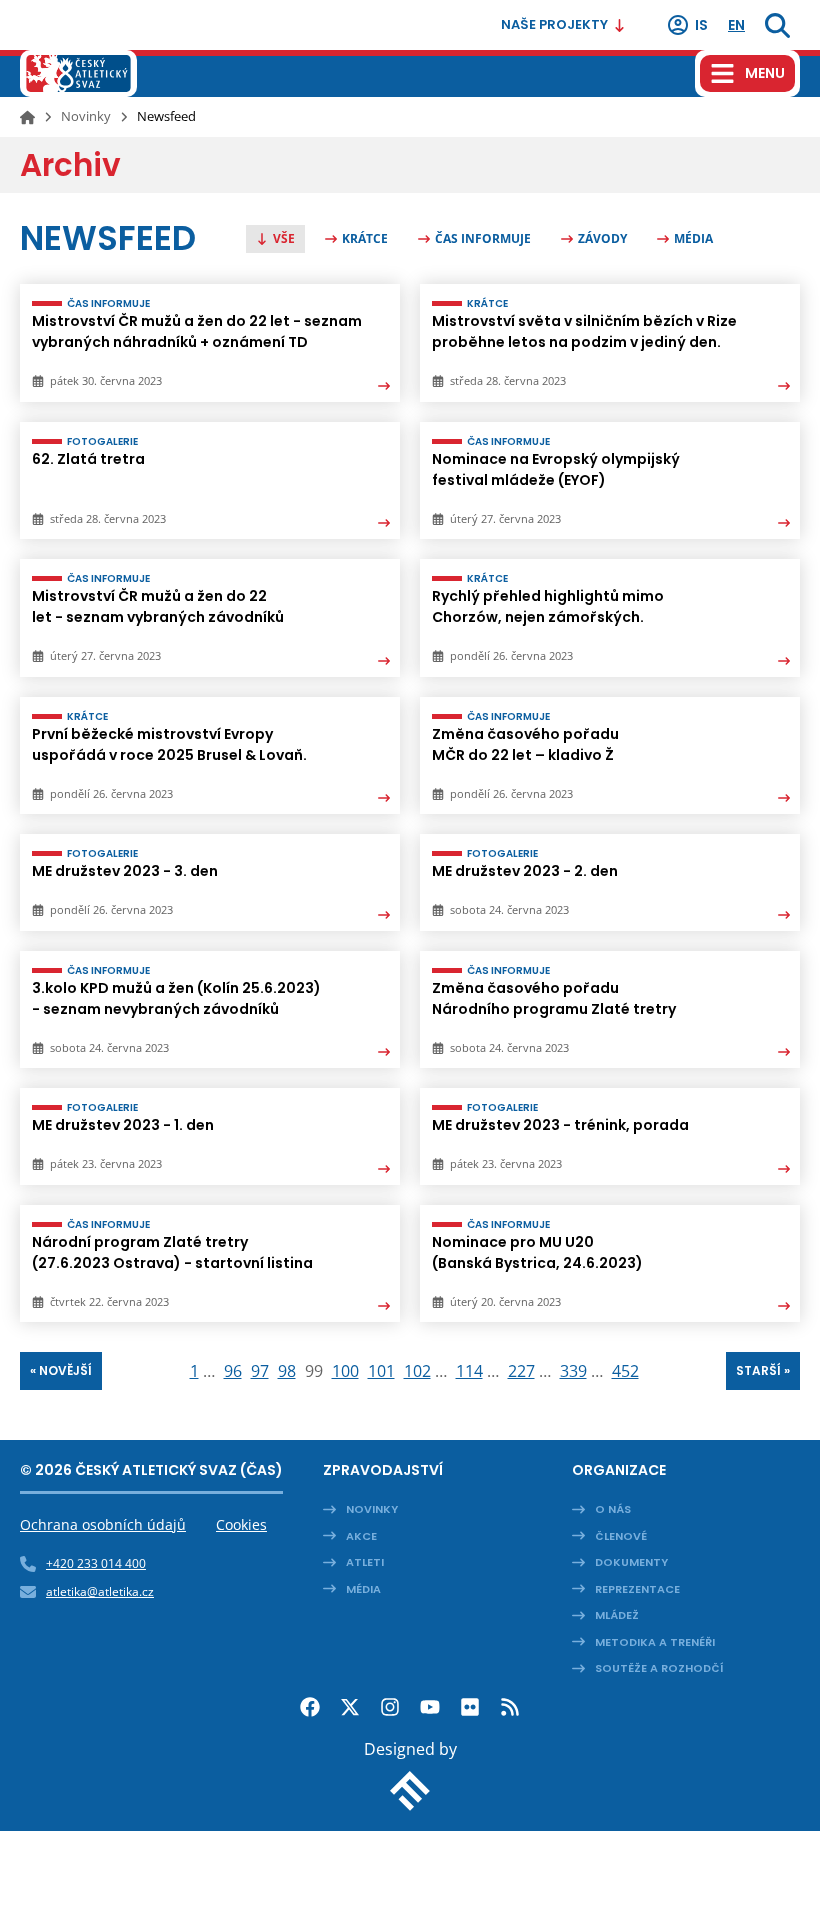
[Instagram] (390, 1707)
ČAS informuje (483, 238)
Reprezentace (637, 1589)
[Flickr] (470, 1707)
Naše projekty (554, 24)
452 (625, 1371)
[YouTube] (430, 1707)
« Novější (61, 1370)
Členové (621, 1536)
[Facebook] (310, 1707)
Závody (602, 238)
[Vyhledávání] (777, 25)
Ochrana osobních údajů (103, 1524)
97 (260, 1371)
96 (233, 1371)
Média (693, 238)
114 (469, 1371)
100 (345, 1371)
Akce (361, 1536)
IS (701, 25)
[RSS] (510, 1707)
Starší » (763, 1370)
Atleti (365, 1562)
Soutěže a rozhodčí (659, 1668)
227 (521, 1371)
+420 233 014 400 (96, 1563)
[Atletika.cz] (78, 73)
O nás (613, 1509)
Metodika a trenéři (655, 1642)
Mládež (617, 1615)
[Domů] (27, 117)
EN (736, 25)
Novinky (86, 116)
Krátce (365, 238)
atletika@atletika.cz (100, 1591)
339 (573, 1371)
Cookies (241, 1524)
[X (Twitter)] (350, 1707)
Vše (284, 238)
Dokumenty (631, 1562)
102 (417, 1371)
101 (381, 1371)
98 (287, 1371)
